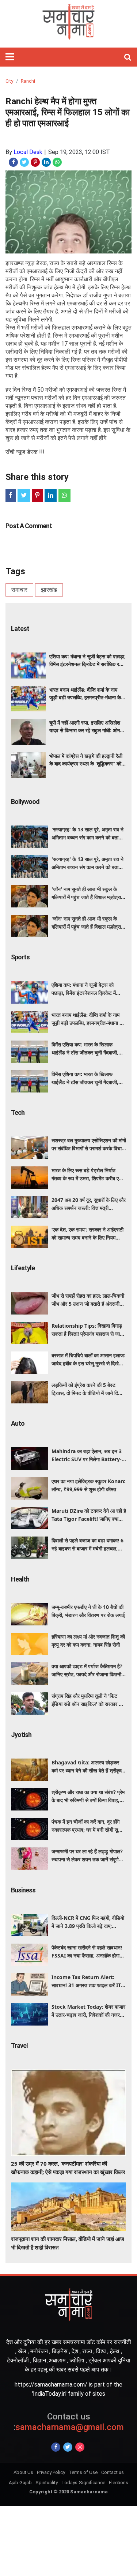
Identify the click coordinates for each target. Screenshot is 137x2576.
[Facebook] (56, 2447)
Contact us (113, 2472)
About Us (23, 2472)
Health (20, 1579)
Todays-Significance (83, 2483)
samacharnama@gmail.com (68, 2422)
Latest (20, 629)
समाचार (19, 590)
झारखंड (49, 590)
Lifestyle (23, 1268)
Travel (19, 2045)
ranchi (28, 81)
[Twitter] (68, 2447)
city (9, 81)
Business (23, 1890)
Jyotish (21, 1735)
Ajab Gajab (20, 2483)
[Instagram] (80, 2447)
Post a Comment (29, 526)
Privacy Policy (51, 2472)
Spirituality (47, 2483)
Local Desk (28, 152)
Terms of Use (83, 2472)
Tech (18, 1112)
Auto (18, 1423)
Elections (119, 2483)
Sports (20, 957)
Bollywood (25, 802)
